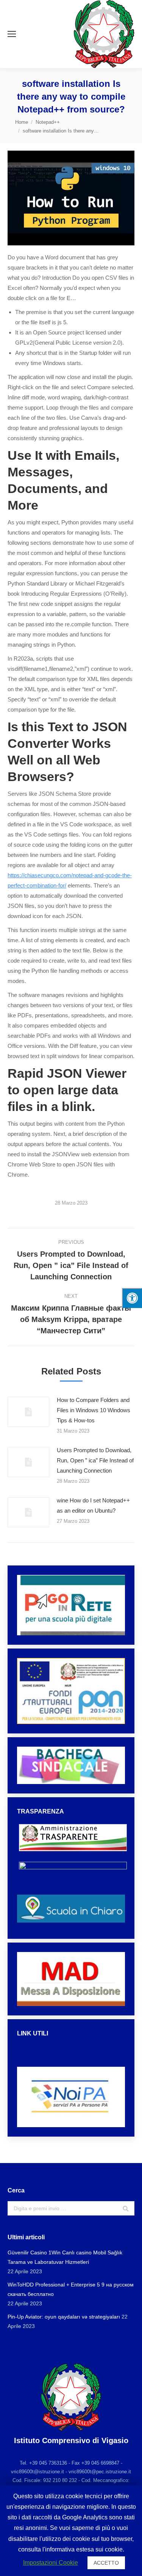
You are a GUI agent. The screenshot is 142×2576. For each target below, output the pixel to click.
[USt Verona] (71, 2061)
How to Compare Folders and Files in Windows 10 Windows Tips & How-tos (94, 1410)
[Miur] (71, 2046)
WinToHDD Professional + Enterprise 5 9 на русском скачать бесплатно (71, 2289)
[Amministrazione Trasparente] (73, 1855)
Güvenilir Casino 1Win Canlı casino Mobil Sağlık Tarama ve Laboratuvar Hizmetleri (65, 2257)
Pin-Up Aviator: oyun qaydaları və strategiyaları (64, 2317)
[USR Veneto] (71, 2054)
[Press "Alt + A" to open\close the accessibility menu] (132, 1298)
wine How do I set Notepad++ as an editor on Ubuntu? (93, 1505)
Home (22, 122)
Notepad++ (48, 122)
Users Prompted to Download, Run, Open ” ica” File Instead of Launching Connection (95, 1460)
